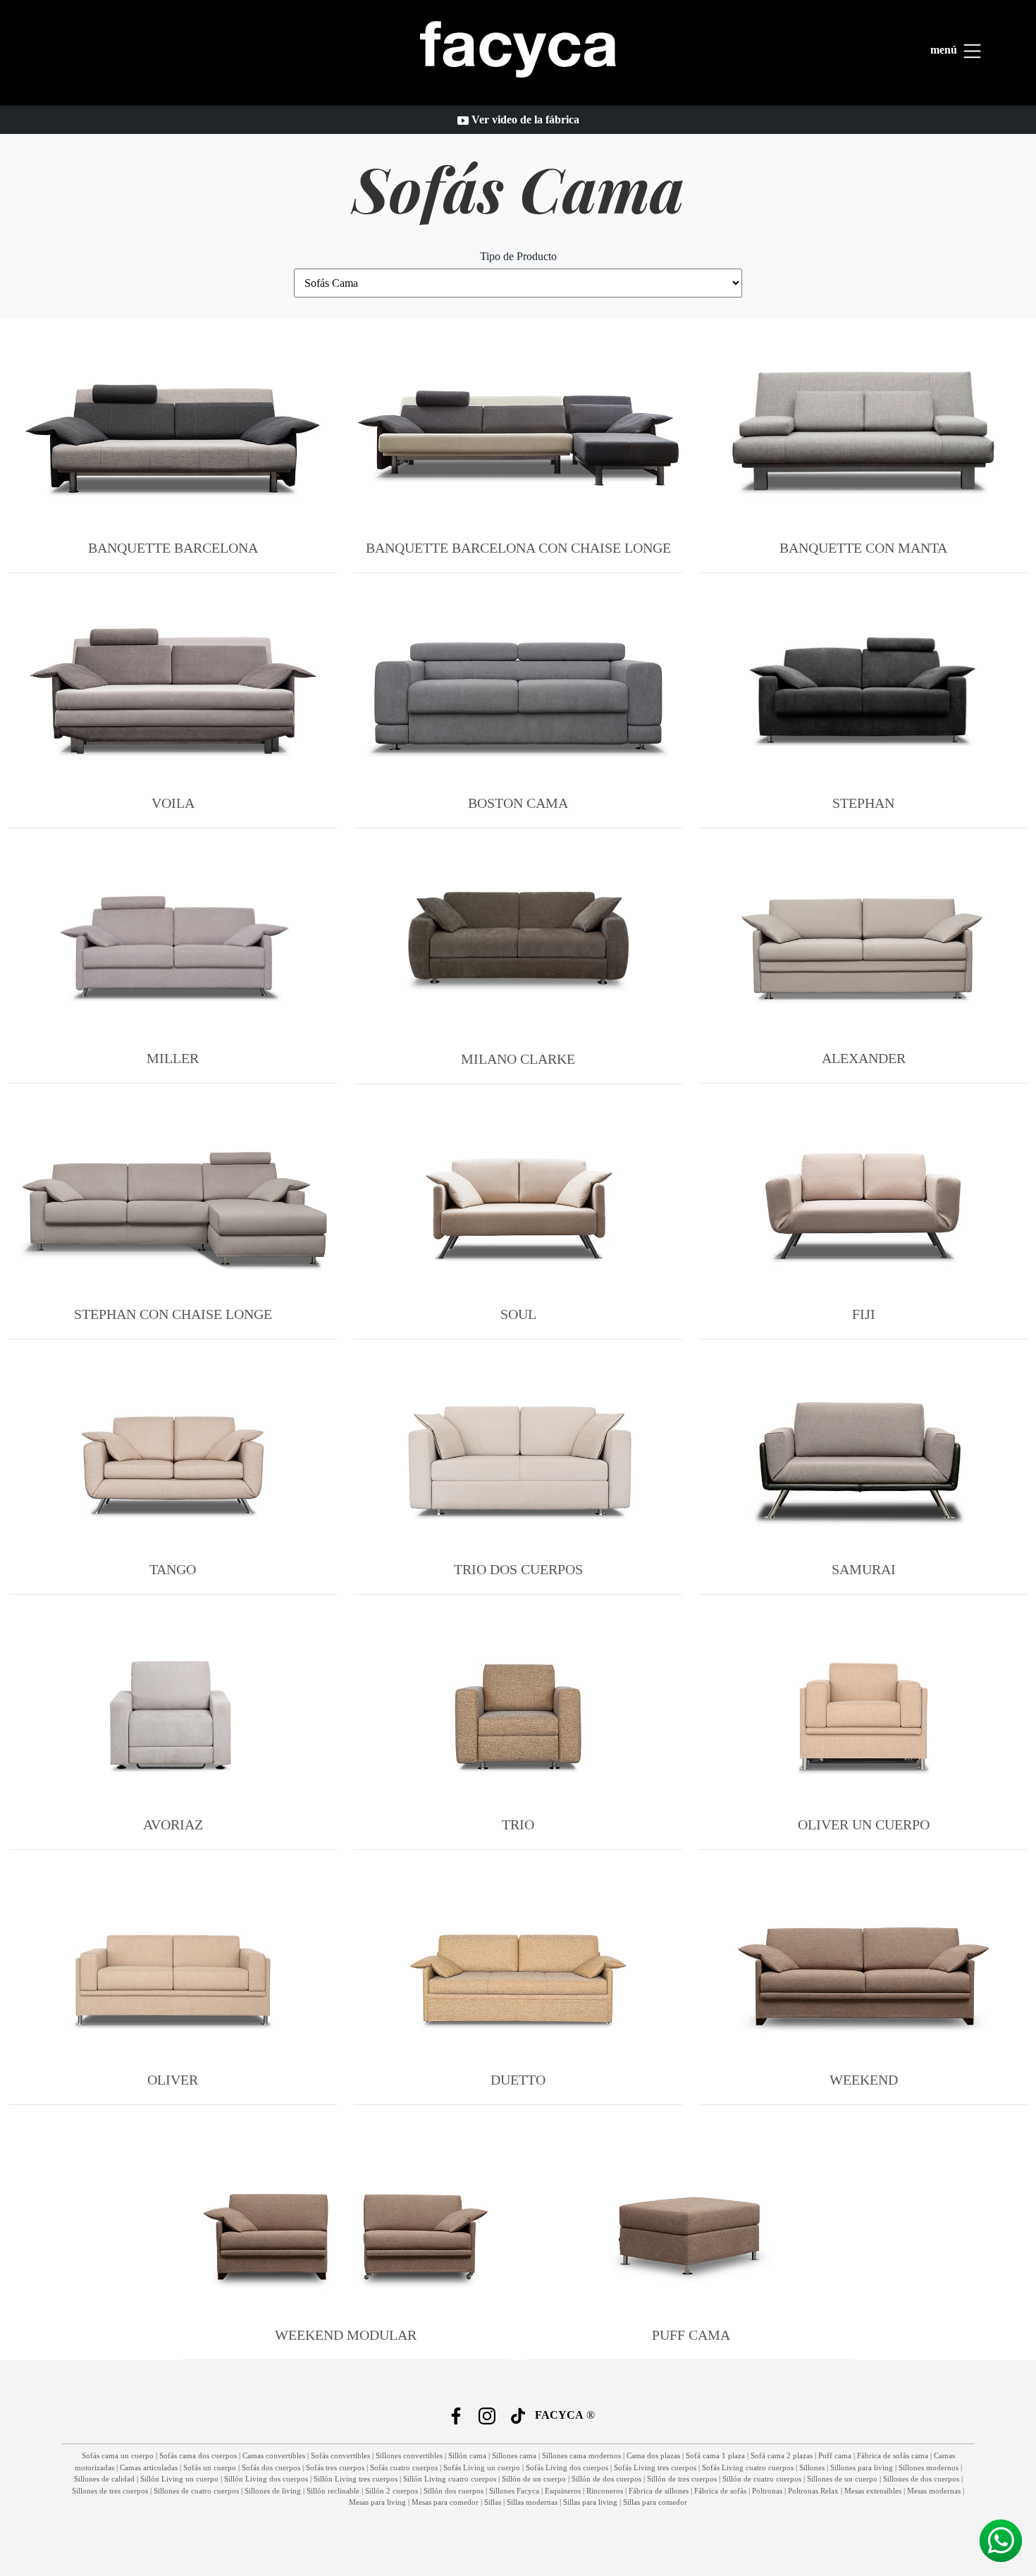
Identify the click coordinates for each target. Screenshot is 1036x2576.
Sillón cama (467, 2455)
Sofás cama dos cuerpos (198, 2455)
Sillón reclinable (333, 2491)
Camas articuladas (149, 2467)
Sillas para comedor (655, 2502)
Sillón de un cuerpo (534, 2479)
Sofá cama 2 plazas (782, 2455)
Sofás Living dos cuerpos (567, 2467)
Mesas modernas (934, 2491)
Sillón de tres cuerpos (682, 2479)
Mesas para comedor (445, 2502)
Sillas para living (590, 2502)
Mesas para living (377, 2502)
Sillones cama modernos (581, 2455)
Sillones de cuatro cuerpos (196, 2491)
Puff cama (835, 2455)
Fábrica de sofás (720, 2491)
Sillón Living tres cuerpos (356, 2479)
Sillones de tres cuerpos (110, 2491)
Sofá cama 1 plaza (715, 2455)
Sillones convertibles (409, 2455)
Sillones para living (862, 2467)
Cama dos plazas (653, 2455)
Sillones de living (273, 2491)
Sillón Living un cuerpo (179, 2479)
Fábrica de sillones (659, 2491)
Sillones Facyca (514, 2491)
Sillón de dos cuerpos (606, 2479)
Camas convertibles (274, 2455)
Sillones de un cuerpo (842, 2479)
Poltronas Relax (813, 2491)
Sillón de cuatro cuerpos (762, 2479)
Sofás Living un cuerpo (482, 2467)
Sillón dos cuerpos (454, 2491)
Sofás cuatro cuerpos (404, 2467)
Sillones (812, 2467)
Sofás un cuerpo (210, 2467)
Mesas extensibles (873, 2491)
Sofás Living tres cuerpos (655, 2467)
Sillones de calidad (104, 2479)
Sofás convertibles (340, 2455)
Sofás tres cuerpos (335, 2467)
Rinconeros (605, 2491)
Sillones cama (514, 2455)
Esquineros (563, 2491)
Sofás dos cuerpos (271, 2467)
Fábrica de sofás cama (893, 2455)
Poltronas (767, 2491)
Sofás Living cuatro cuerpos (748, 2467)
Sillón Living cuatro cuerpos (450, 2479)
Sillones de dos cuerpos (921, 2479)
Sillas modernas (532, 2502)
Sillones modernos (929, 2467)
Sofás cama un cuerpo (118, 2455)
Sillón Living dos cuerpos (266, 2479)
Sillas (493, 2502)
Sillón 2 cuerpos (391, 2491)
